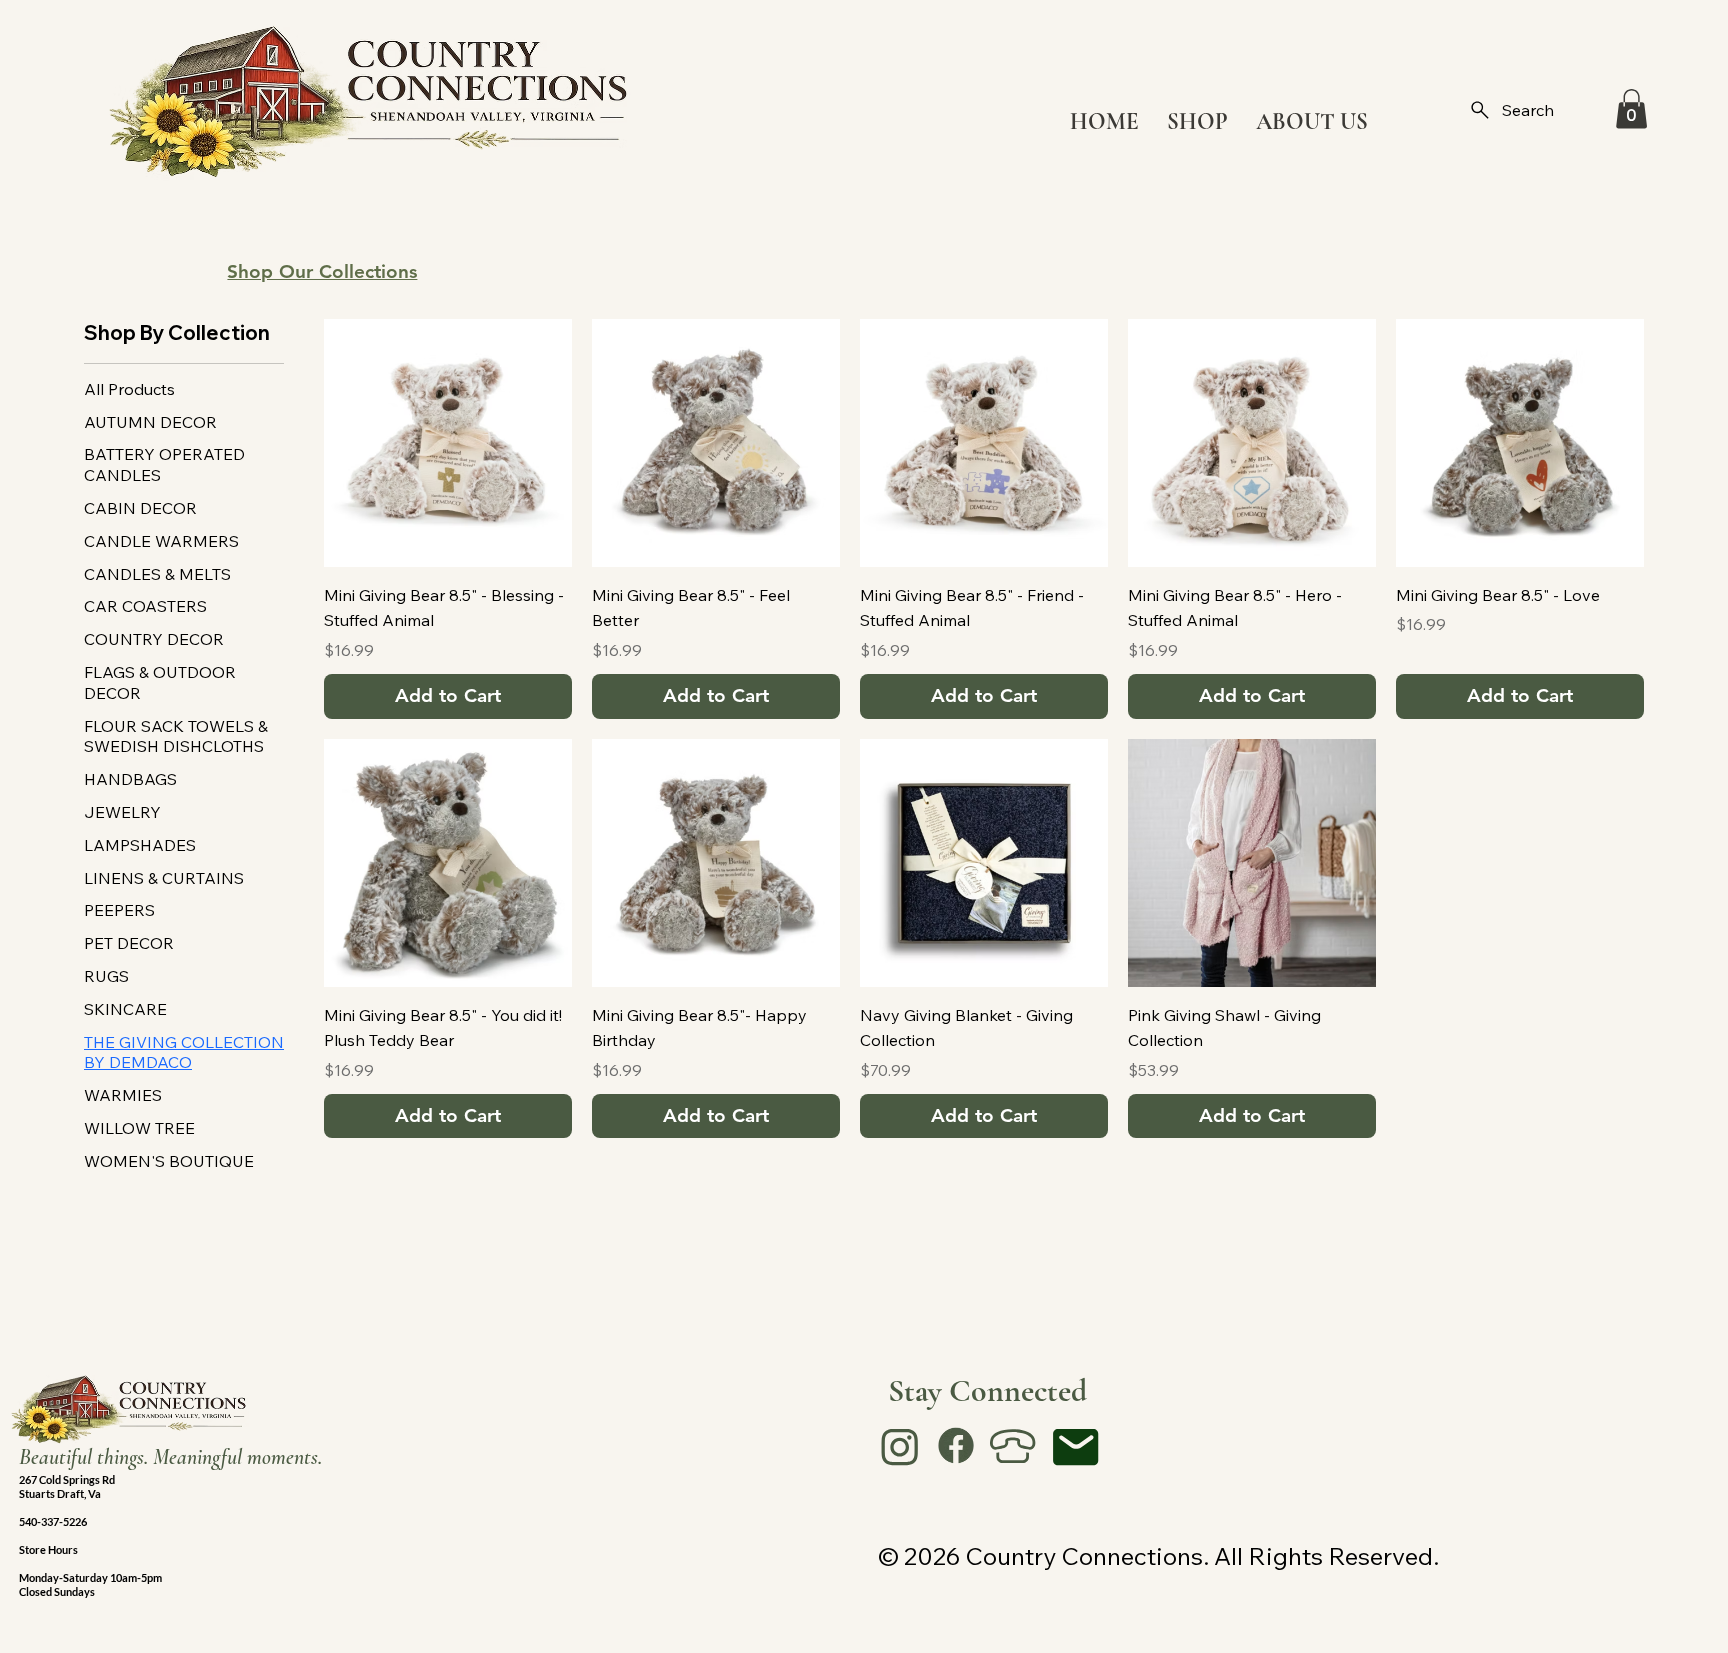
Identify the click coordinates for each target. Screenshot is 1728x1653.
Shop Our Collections (322, 271)
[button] (1631, 108)
